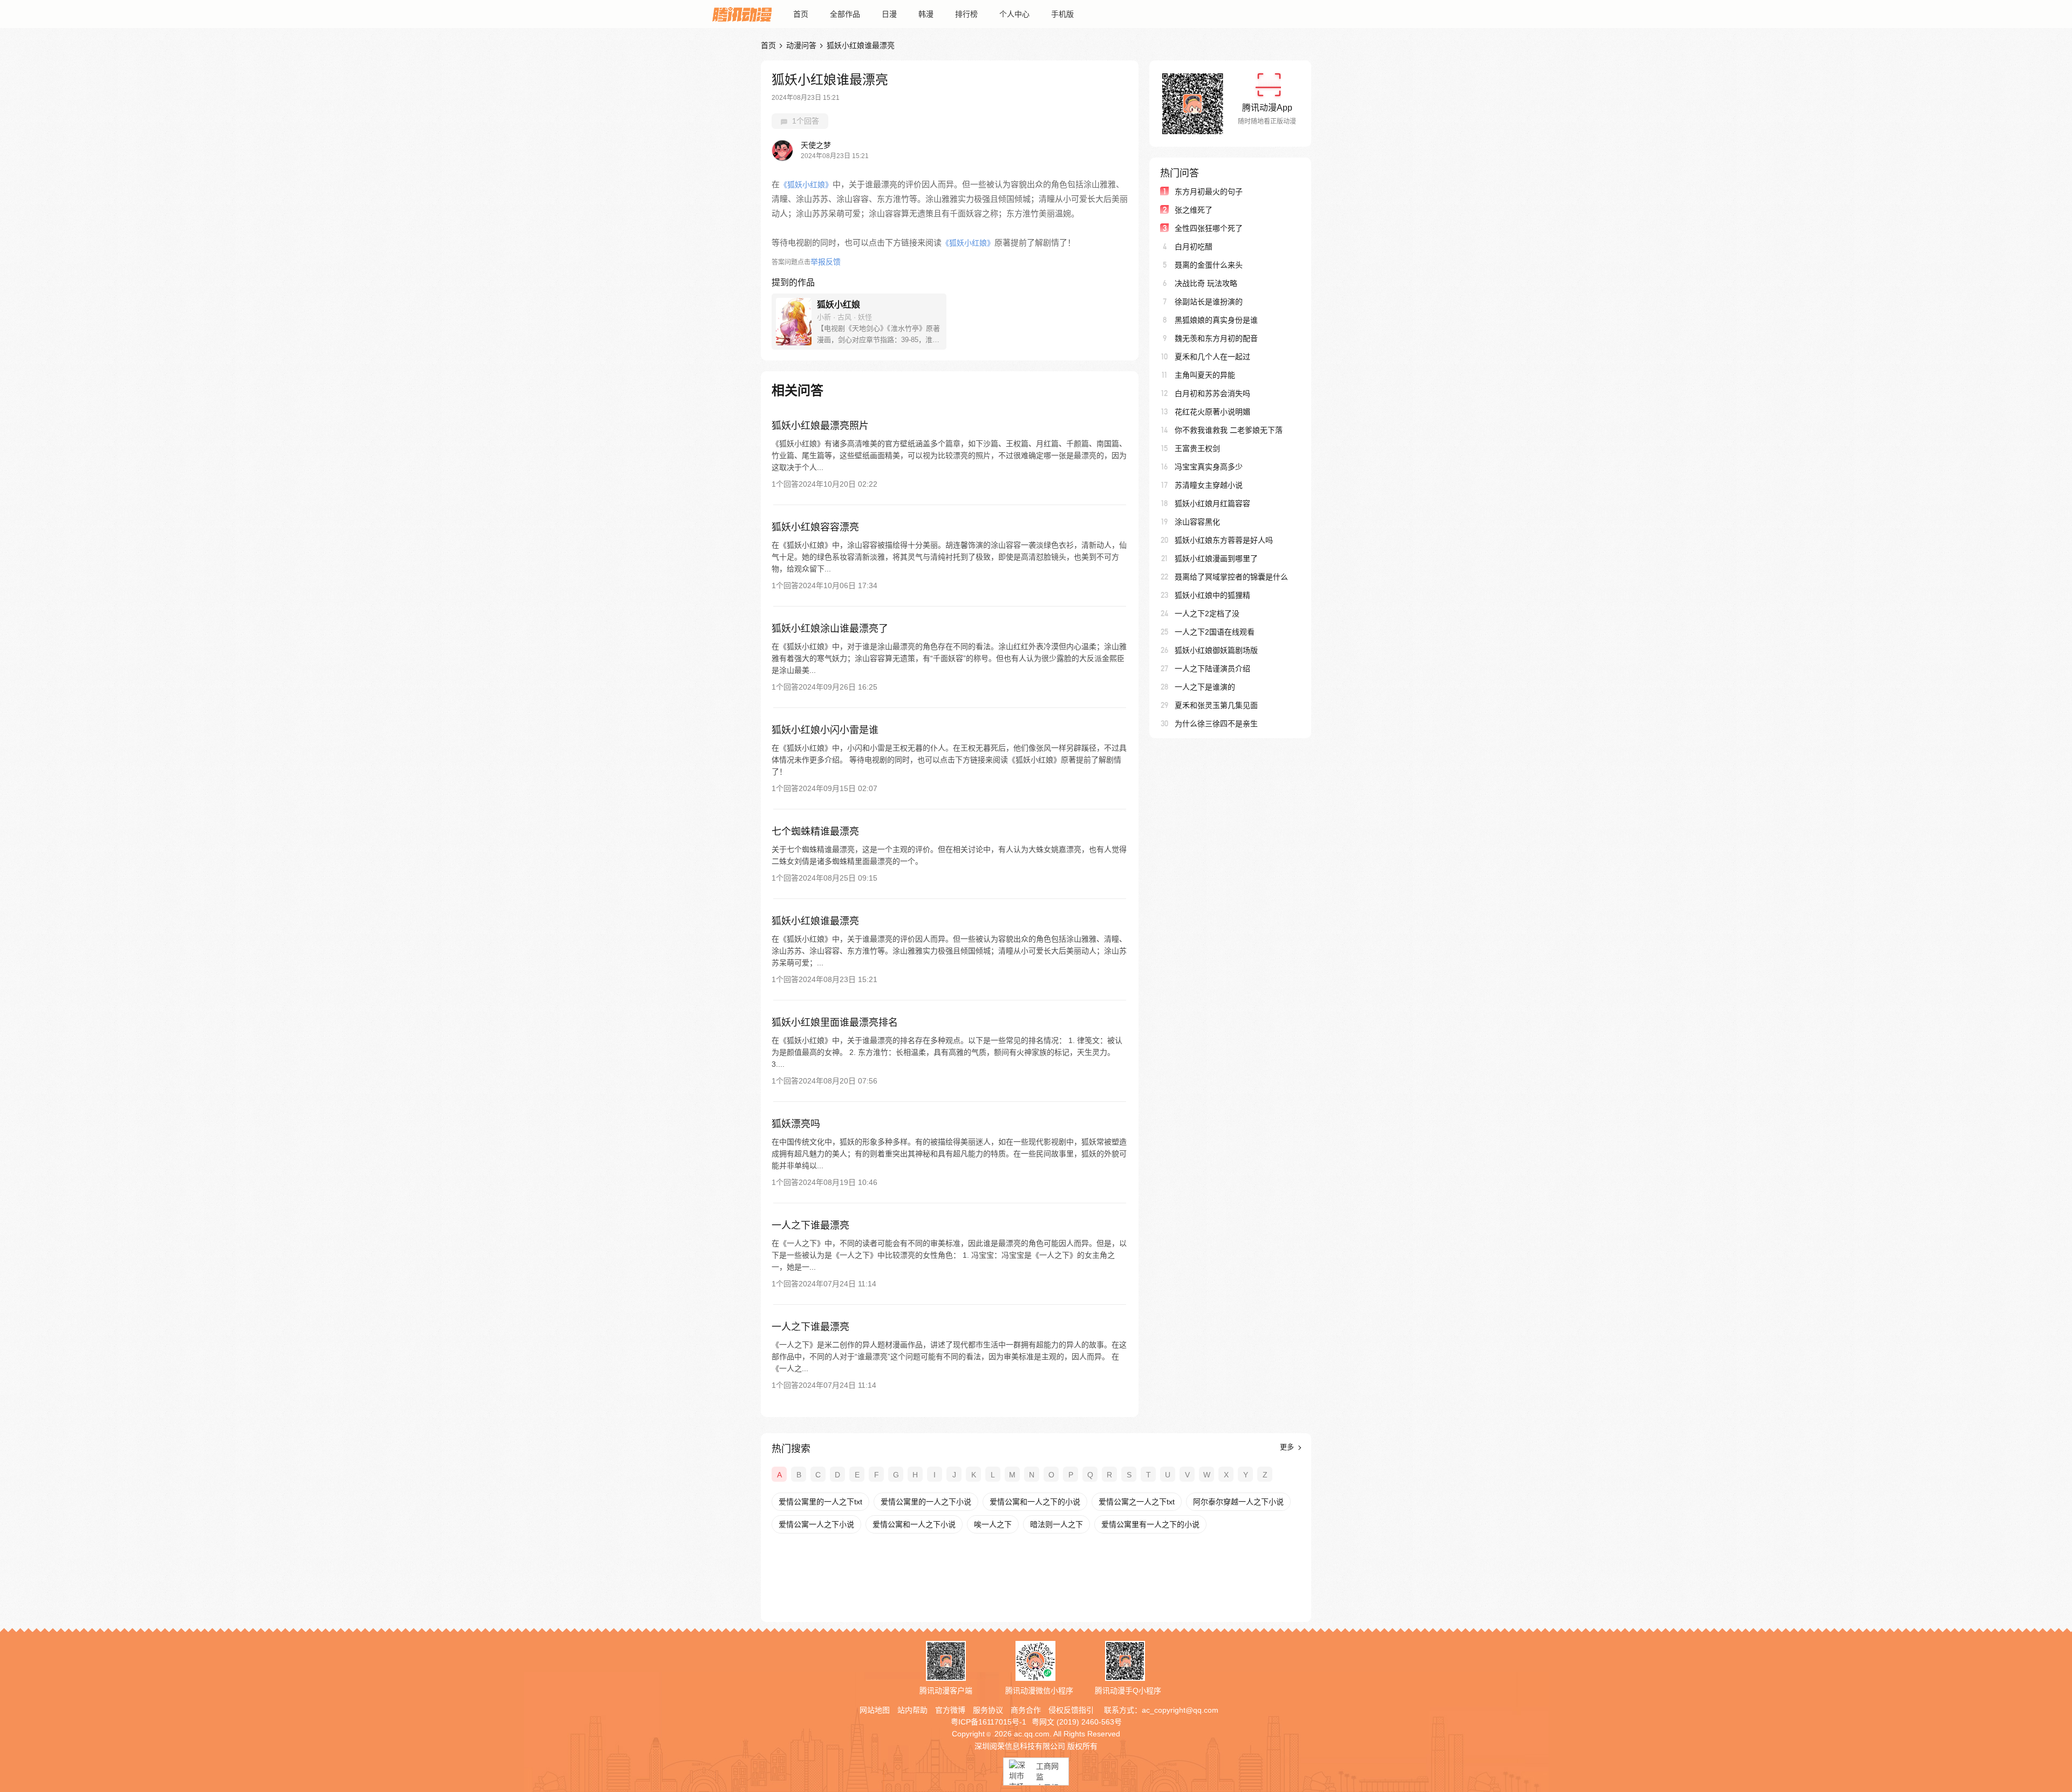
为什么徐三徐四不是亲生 (1216, 724)
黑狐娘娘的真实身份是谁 (1216, 320)
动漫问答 (801, 45)
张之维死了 (1194, 210)
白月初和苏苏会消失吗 (1212, 393)
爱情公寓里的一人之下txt (820, 1502)
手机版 (1062, 14)
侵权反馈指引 (1071, 1710)
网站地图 (875, 1710)
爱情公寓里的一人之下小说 (926, 1502)
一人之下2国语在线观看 (1215, 632)
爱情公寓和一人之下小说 (914, 1524)
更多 (1288, 1447)
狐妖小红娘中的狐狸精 (1212, 595)
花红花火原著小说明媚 (1212, 412)
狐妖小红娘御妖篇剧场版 (1216, 650)
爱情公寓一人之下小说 (816, 1524)
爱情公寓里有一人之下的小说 (1150, 1524)
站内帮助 (912, 1710)
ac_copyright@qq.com (1180, 1710)
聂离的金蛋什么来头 (1209, 265)
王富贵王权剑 (1197, 448)
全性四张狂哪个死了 (1209, 228)
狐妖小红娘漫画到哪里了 (1216, 558)
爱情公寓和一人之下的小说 (1035, 1502)
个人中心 (1014, 14)
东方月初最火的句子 (1209, 192)
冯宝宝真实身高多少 (1209, 467)
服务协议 (988, 1710)
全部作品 (845, 14)
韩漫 (926, 14)
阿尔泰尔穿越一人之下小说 (1238, 1502)
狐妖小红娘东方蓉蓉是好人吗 (1224, 540)
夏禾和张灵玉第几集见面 (1216, 705)
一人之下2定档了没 (1207, 614)
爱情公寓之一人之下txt (1137, 1502)
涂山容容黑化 (1197, 522)
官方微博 (950, 1710)
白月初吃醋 (1194, 247)
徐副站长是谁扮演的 (1209, 302)
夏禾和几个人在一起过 (1212, 357)
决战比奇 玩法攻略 (1206, 283)
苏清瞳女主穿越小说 (1209, 485)
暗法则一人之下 (1057, 1524)
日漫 (889, 14)
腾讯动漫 (742, 14)
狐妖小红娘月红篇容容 (1212, 503)
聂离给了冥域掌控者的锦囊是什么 (1231, 577)
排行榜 (966, 14)
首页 (801, 14)
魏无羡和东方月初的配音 (1216, 338)
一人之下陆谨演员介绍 (1212, 669)
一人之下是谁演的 (1205, 687)
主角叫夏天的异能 (1205, 375)
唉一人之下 (993, 1524)
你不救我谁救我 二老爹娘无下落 (1229, 430)
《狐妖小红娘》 (806, 185)
